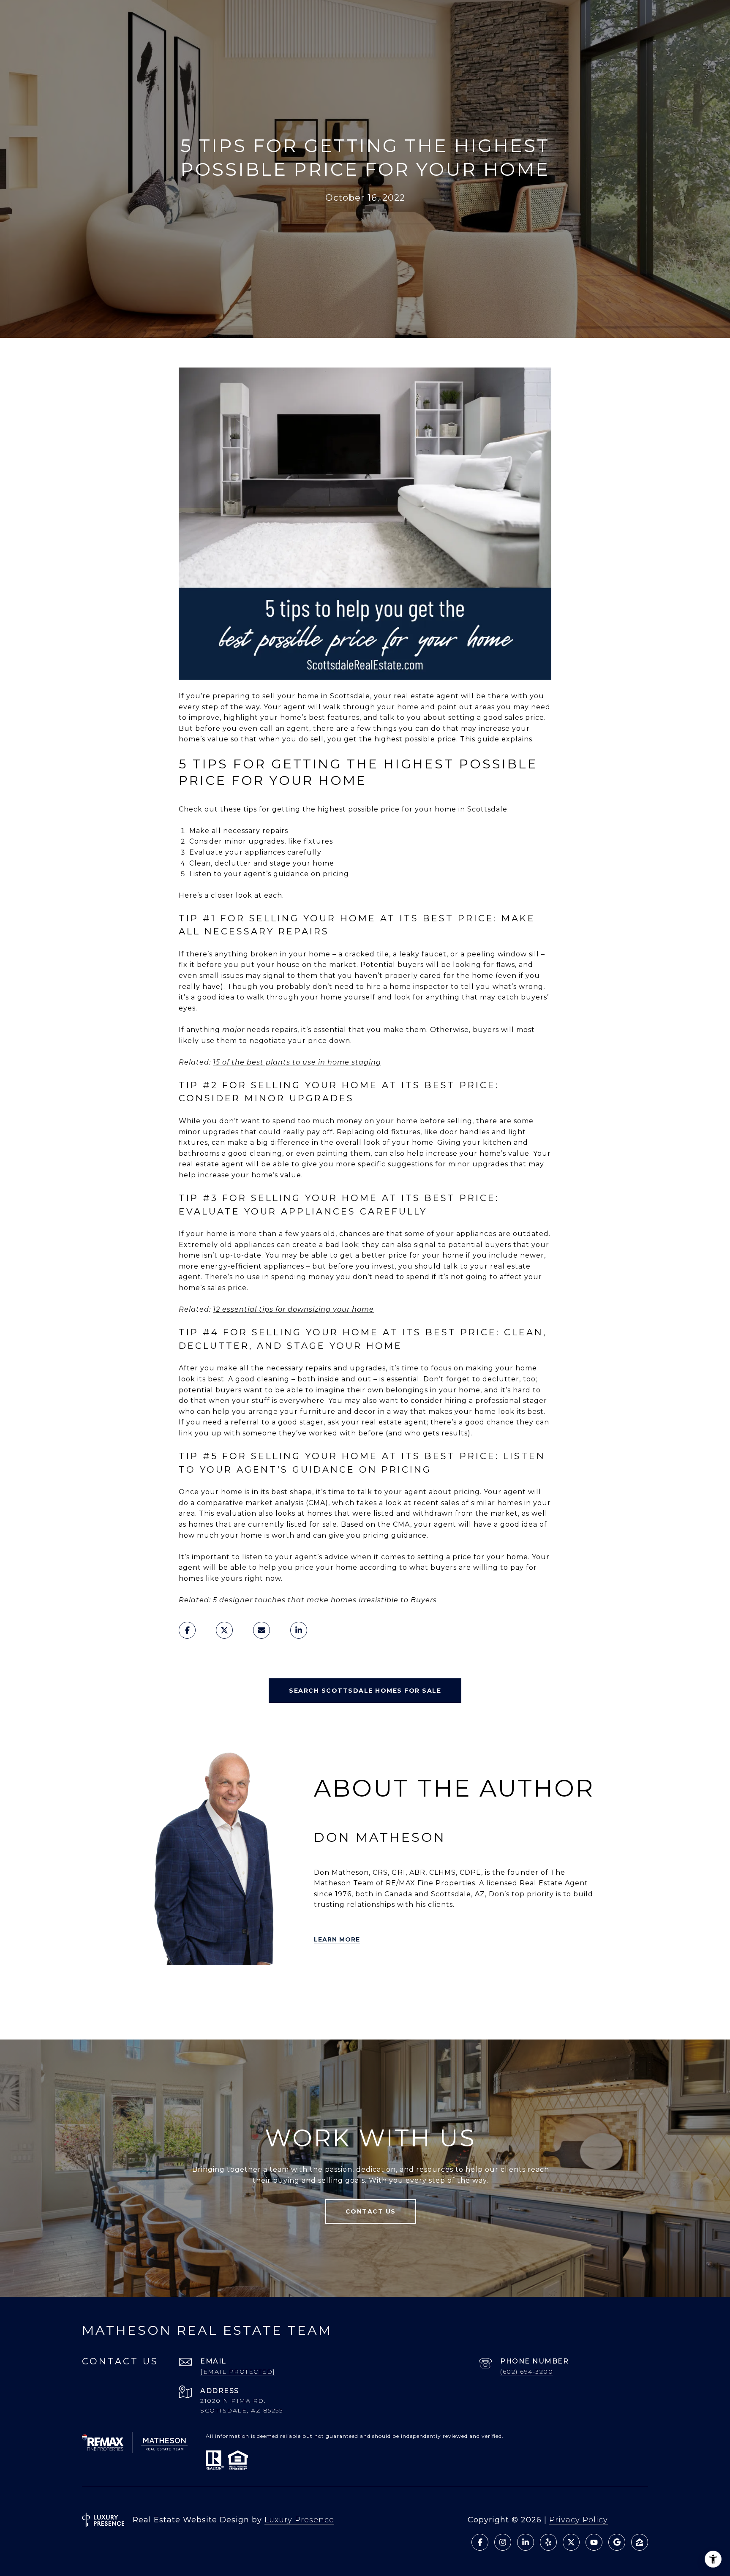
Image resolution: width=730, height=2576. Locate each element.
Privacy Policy (579, 2520)
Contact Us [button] (371, 2211)
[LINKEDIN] (216, 1987)
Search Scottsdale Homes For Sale (365, 1691)
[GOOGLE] (204, 2011)
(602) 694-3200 (527, 2372)
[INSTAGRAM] (287, 1987)
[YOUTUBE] (263, 1987)
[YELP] (169, 1987)
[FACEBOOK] (240, 1987)
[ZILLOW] (192, 1987)
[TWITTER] (145, 1987)
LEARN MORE (337, 1939)
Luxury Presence (299, 2520)
